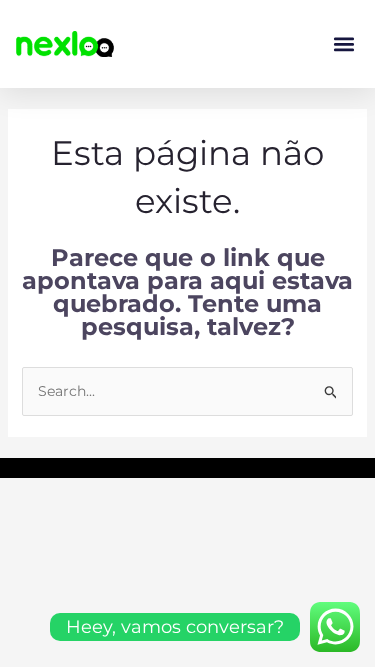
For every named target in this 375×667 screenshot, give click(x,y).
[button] (343, 44)
